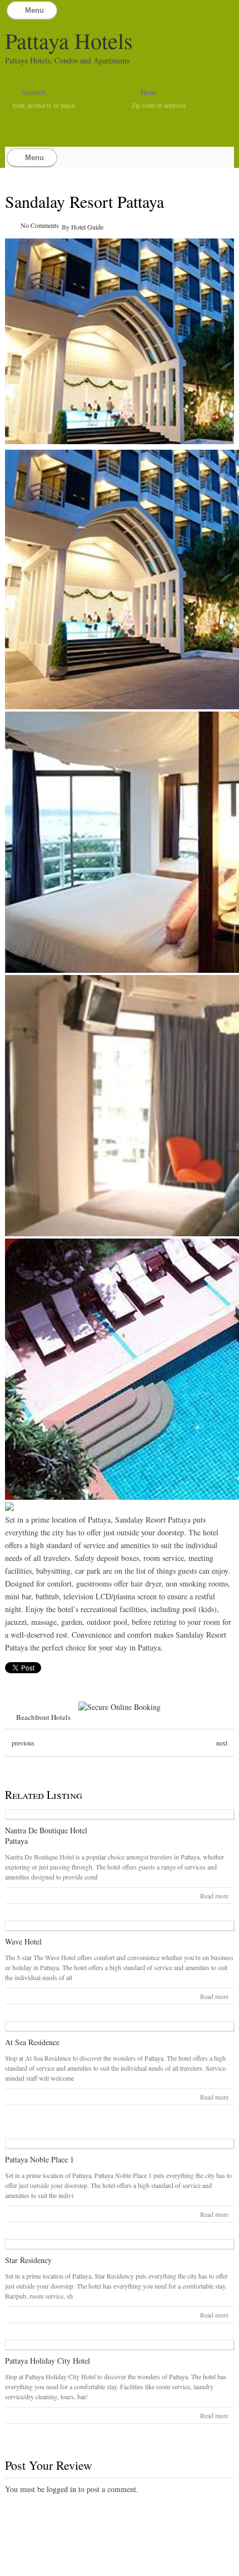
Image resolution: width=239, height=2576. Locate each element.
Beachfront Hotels (43, 1717)
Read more (214, 1896)
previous (23, 1743)
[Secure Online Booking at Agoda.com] (120, 1707)
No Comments (40, 225)
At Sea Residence (32, 2042)
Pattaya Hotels (69, 40)
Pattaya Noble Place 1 (39, 2159)
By (66, 227)
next (222, 1743)
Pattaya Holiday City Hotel (48, 2361)
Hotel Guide (87, 227)
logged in (61, 2489)
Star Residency (28, 2260)
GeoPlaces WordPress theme (120, 2566)
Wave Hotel (23, 1941)
